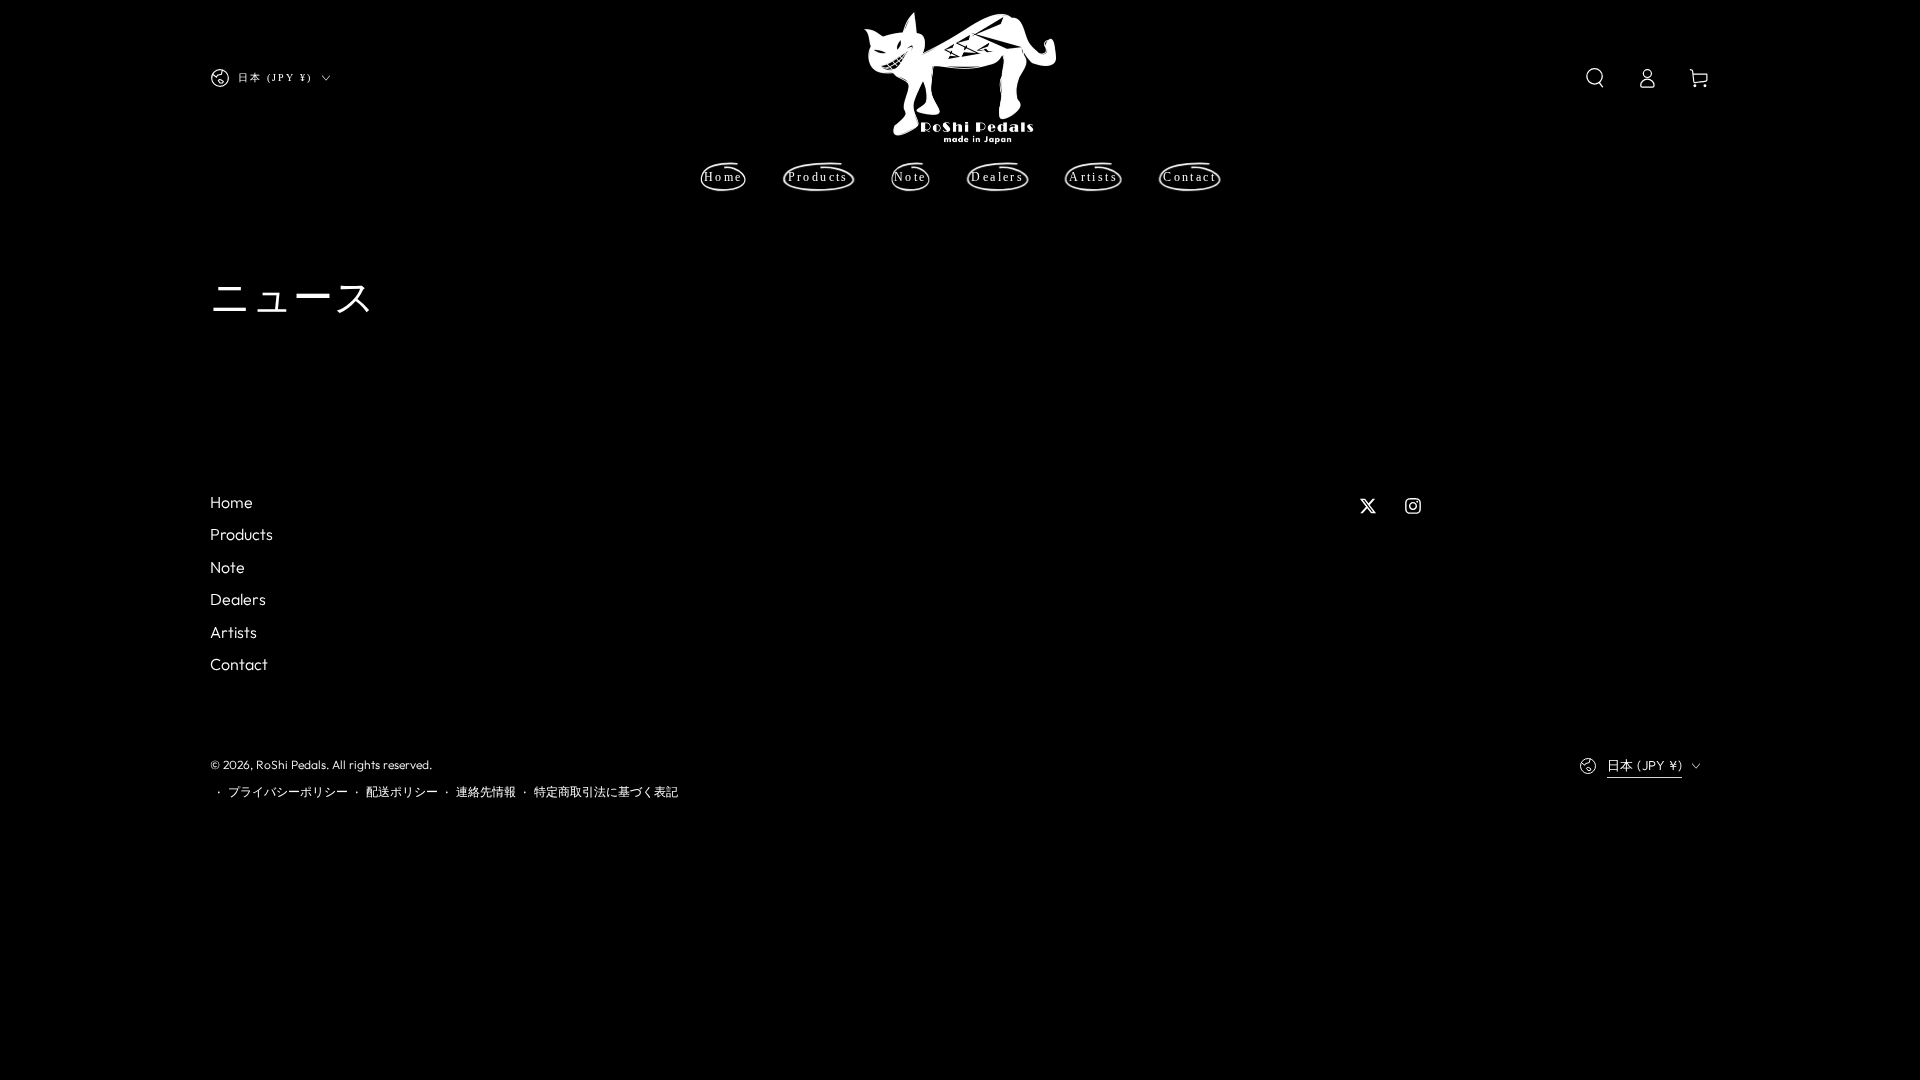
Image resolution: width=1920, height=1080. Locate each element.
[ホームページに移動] (960, 78)
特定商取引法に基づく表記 (606, 791)
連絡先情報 (486, 791)
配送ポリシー (402, 791)
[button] (1595, 78)
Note (227, 567)
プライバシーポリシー (288, 791)
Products (241, 534)
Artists (233, 632)
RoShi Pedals (291, 764)
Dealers (238, 599)
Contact (239, 664)
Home (231, 502)
